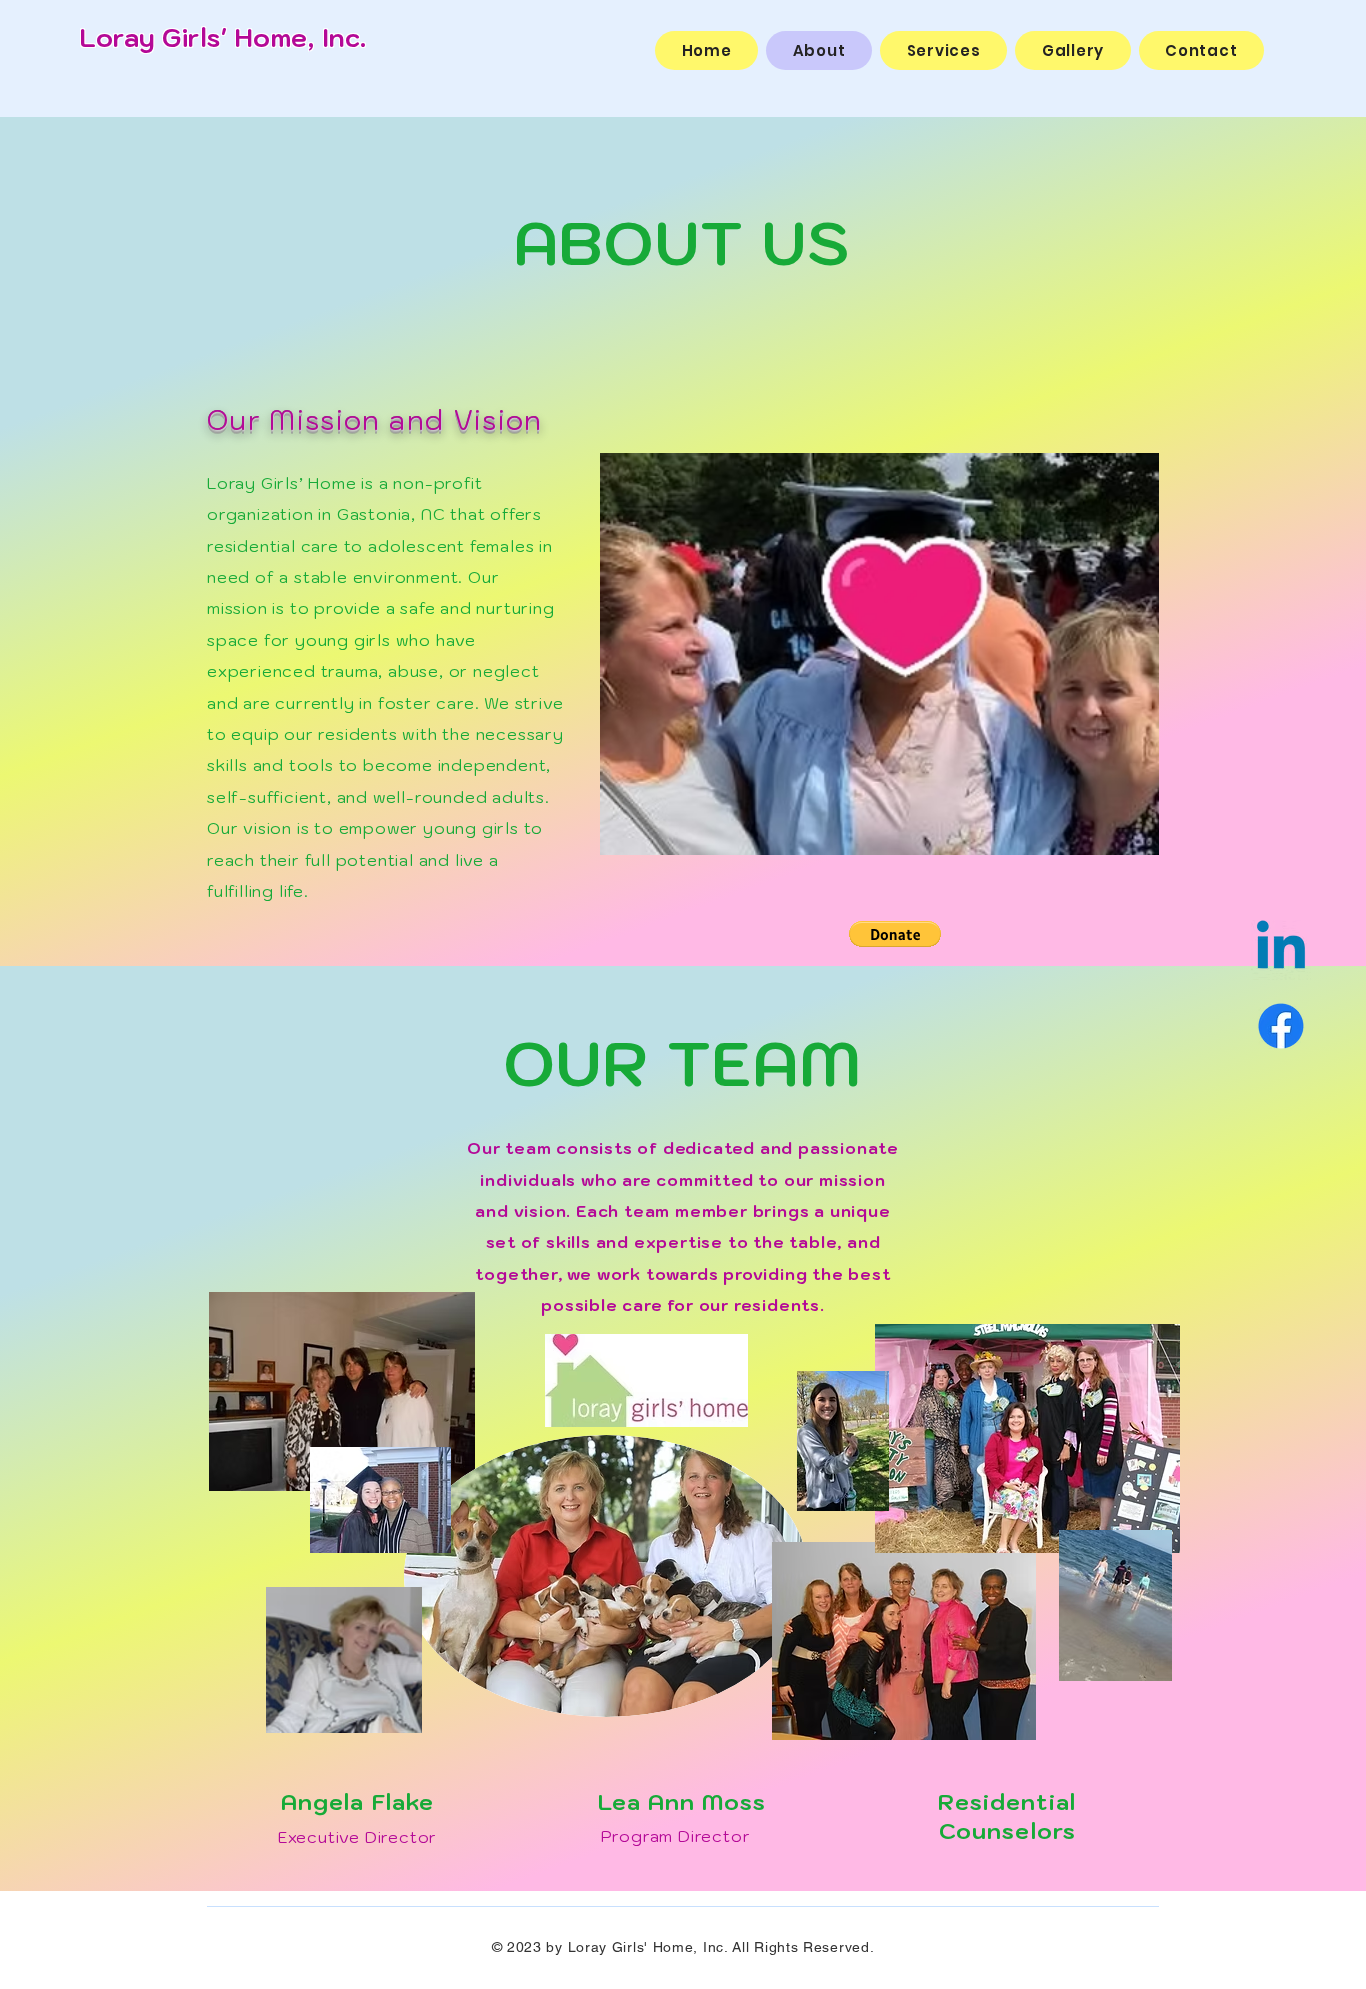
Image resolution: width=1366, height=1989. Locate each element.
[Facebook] (1281, 1026)
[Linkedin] (1281, 950)
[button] (895, 934)
